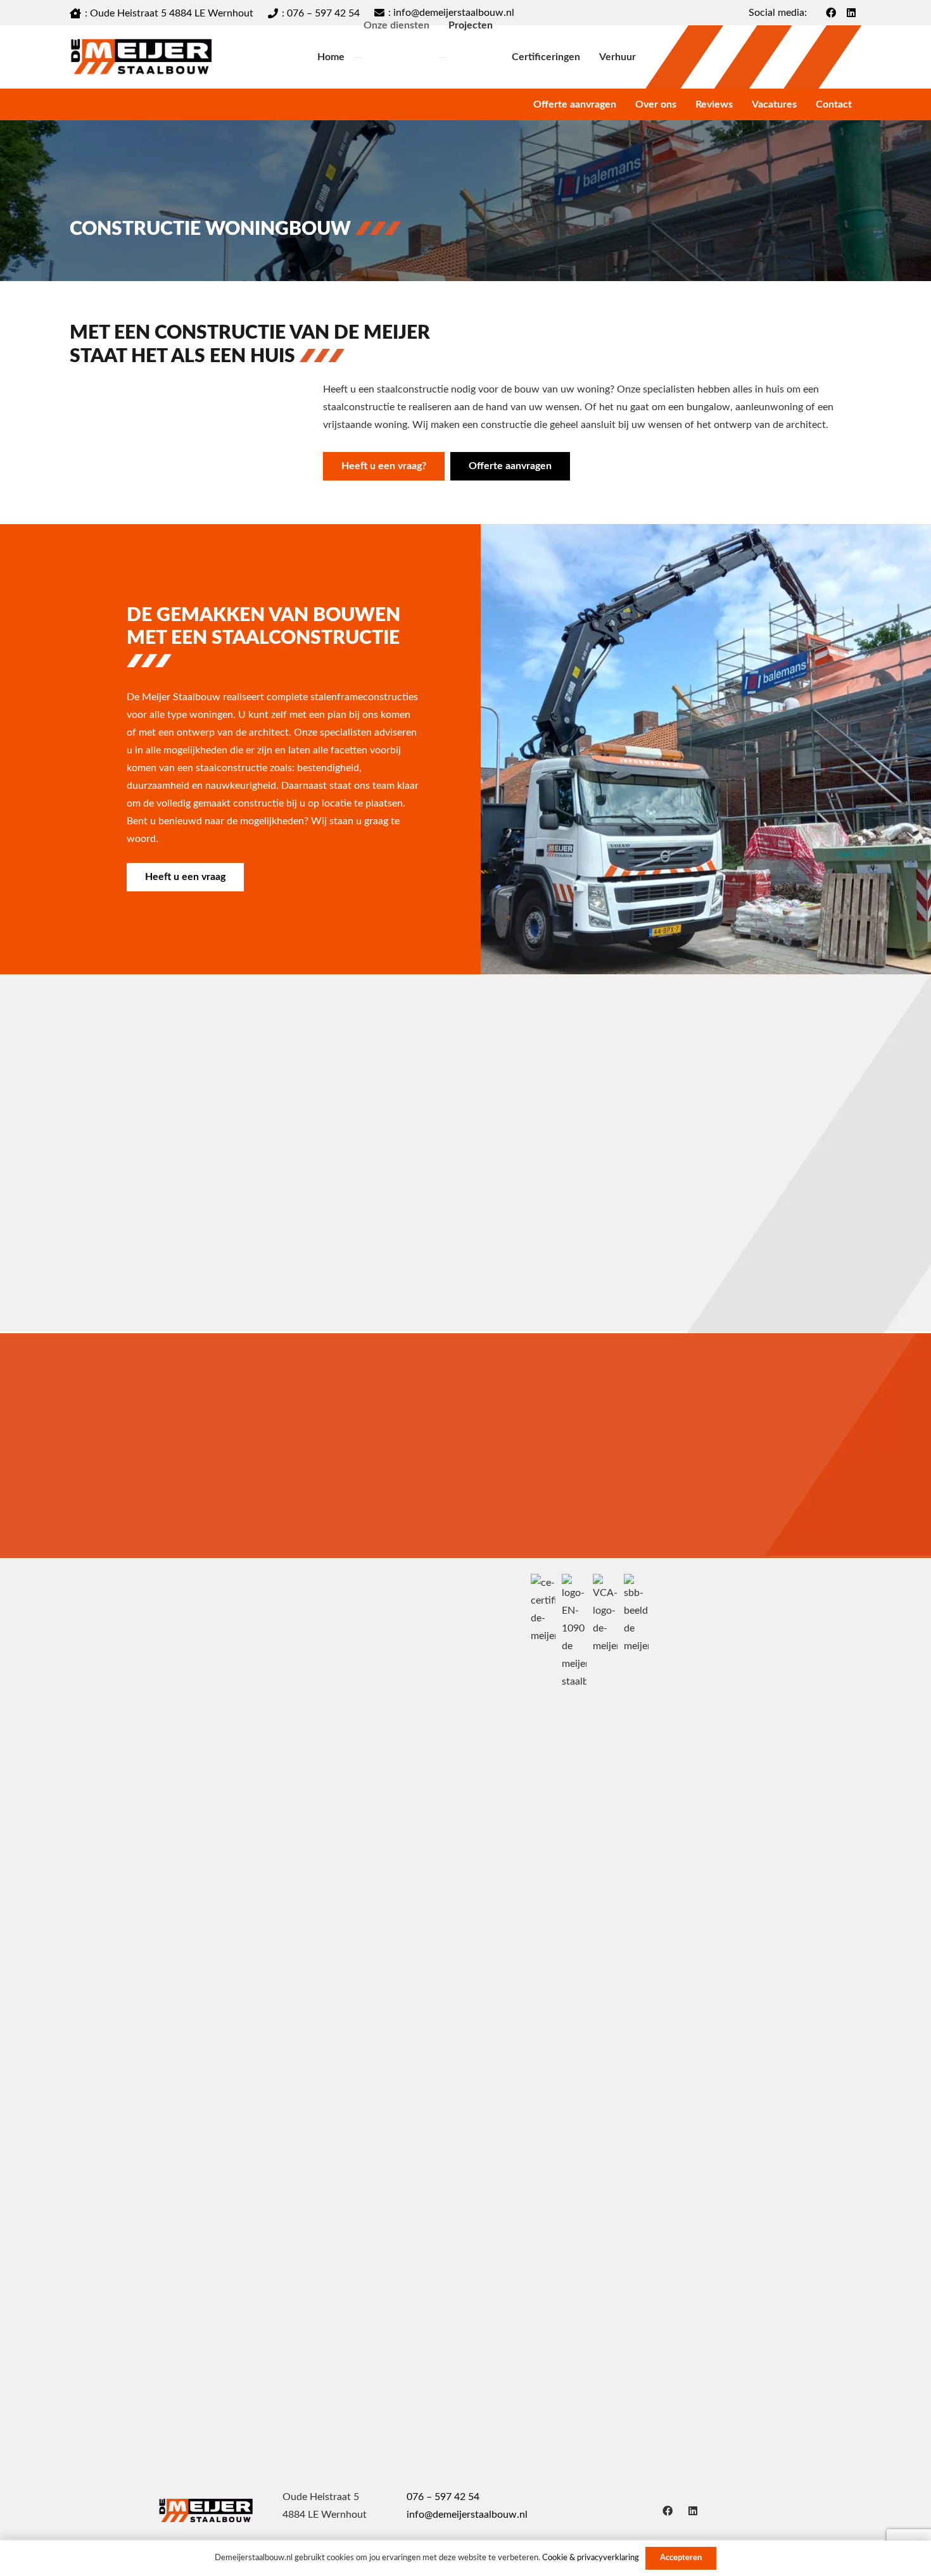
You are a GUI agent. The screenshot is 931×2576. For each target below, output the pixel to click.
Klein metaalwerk (430, 1220)
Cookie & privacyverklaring (591, 2558)
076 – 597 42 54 (443, 2497)
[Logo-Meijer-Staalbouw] (141, 57)
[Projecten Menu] (443, 58)
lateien (662, 1220)
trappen (118, 1220)
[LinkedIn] (693, 2511)
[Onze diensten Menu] (358, 58)
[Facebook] (668, 2511)
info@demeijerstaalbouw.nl (467, 2515)
